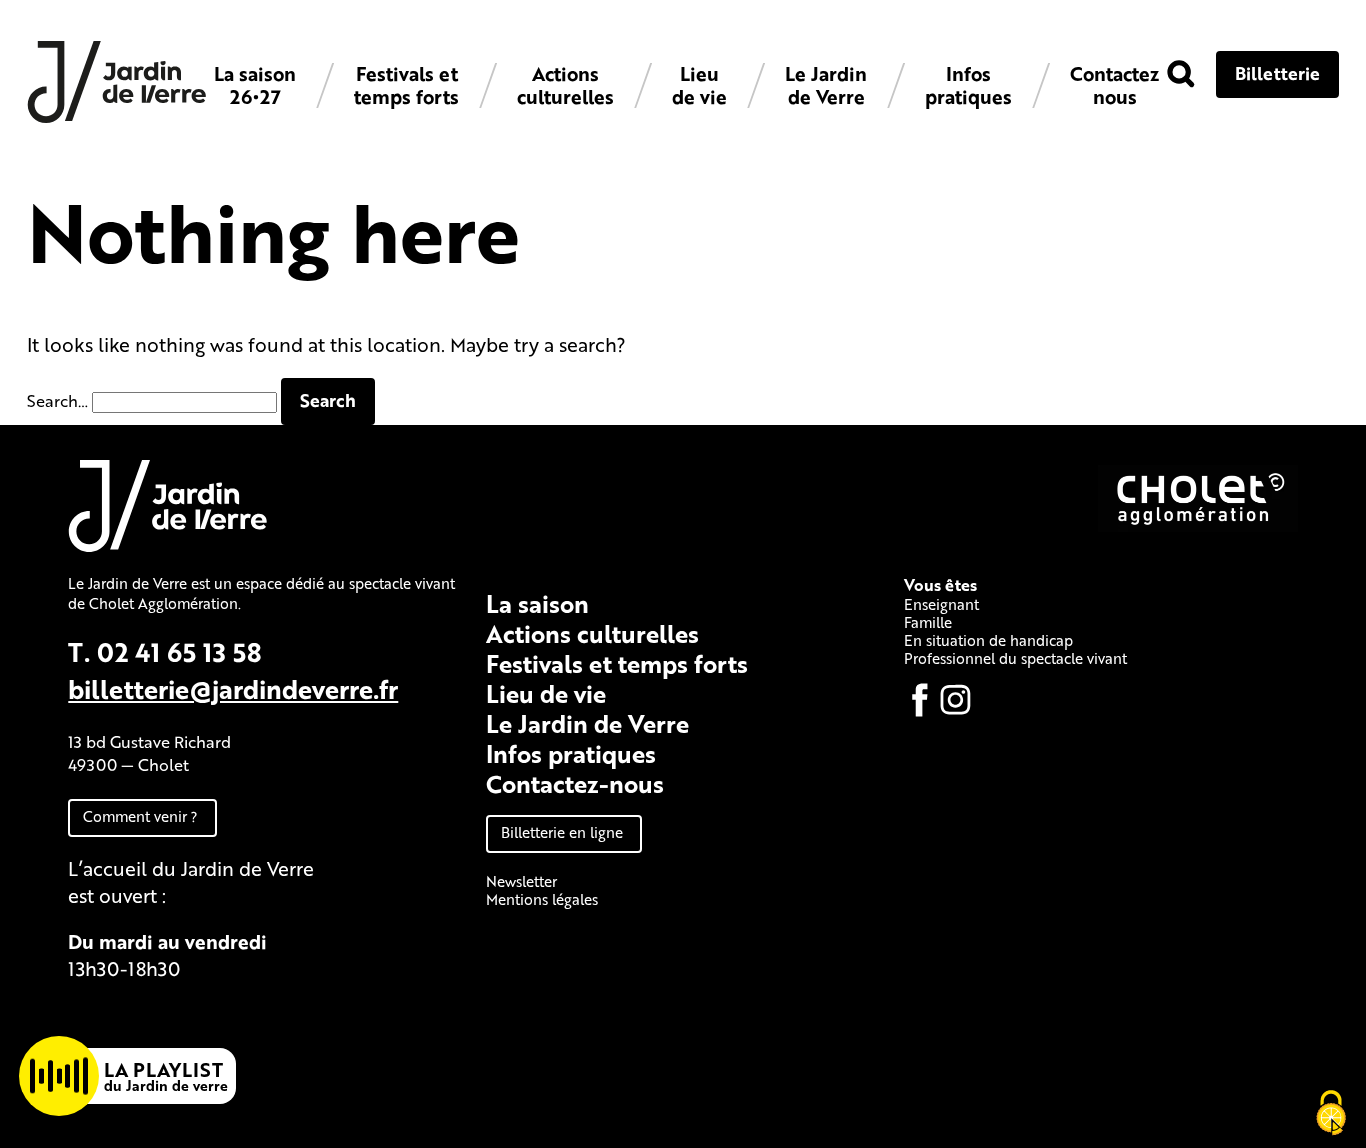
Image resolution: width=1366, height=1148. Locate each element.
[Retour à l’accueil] (117, 117)
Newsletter (521, 881)
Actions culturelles (565, 85)
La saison (537, 603)
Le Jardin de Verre (826, 85)
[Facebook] (920, 700)
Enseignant (941, 604)
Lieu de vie (699, 85)
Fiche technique (140, 1014)
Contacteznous (1114, 85)
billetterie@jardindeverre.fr (233, 688)
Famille (928, 622)
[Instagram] (956, 700)
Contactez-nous (575, 783)
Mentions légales (542, 899)
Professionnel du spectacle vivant (1015, 658)
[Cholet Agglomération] (1198, 525)
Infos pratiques (968, 85)
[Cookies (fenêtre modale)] (1331, 1114)
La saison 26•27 (255, 85)
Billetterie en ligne (562, 832)
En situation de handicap (988, 640)
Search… (57, 400)
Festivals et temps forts (406, 85)
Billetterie (1277, 73)
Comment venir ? (140, 816)
